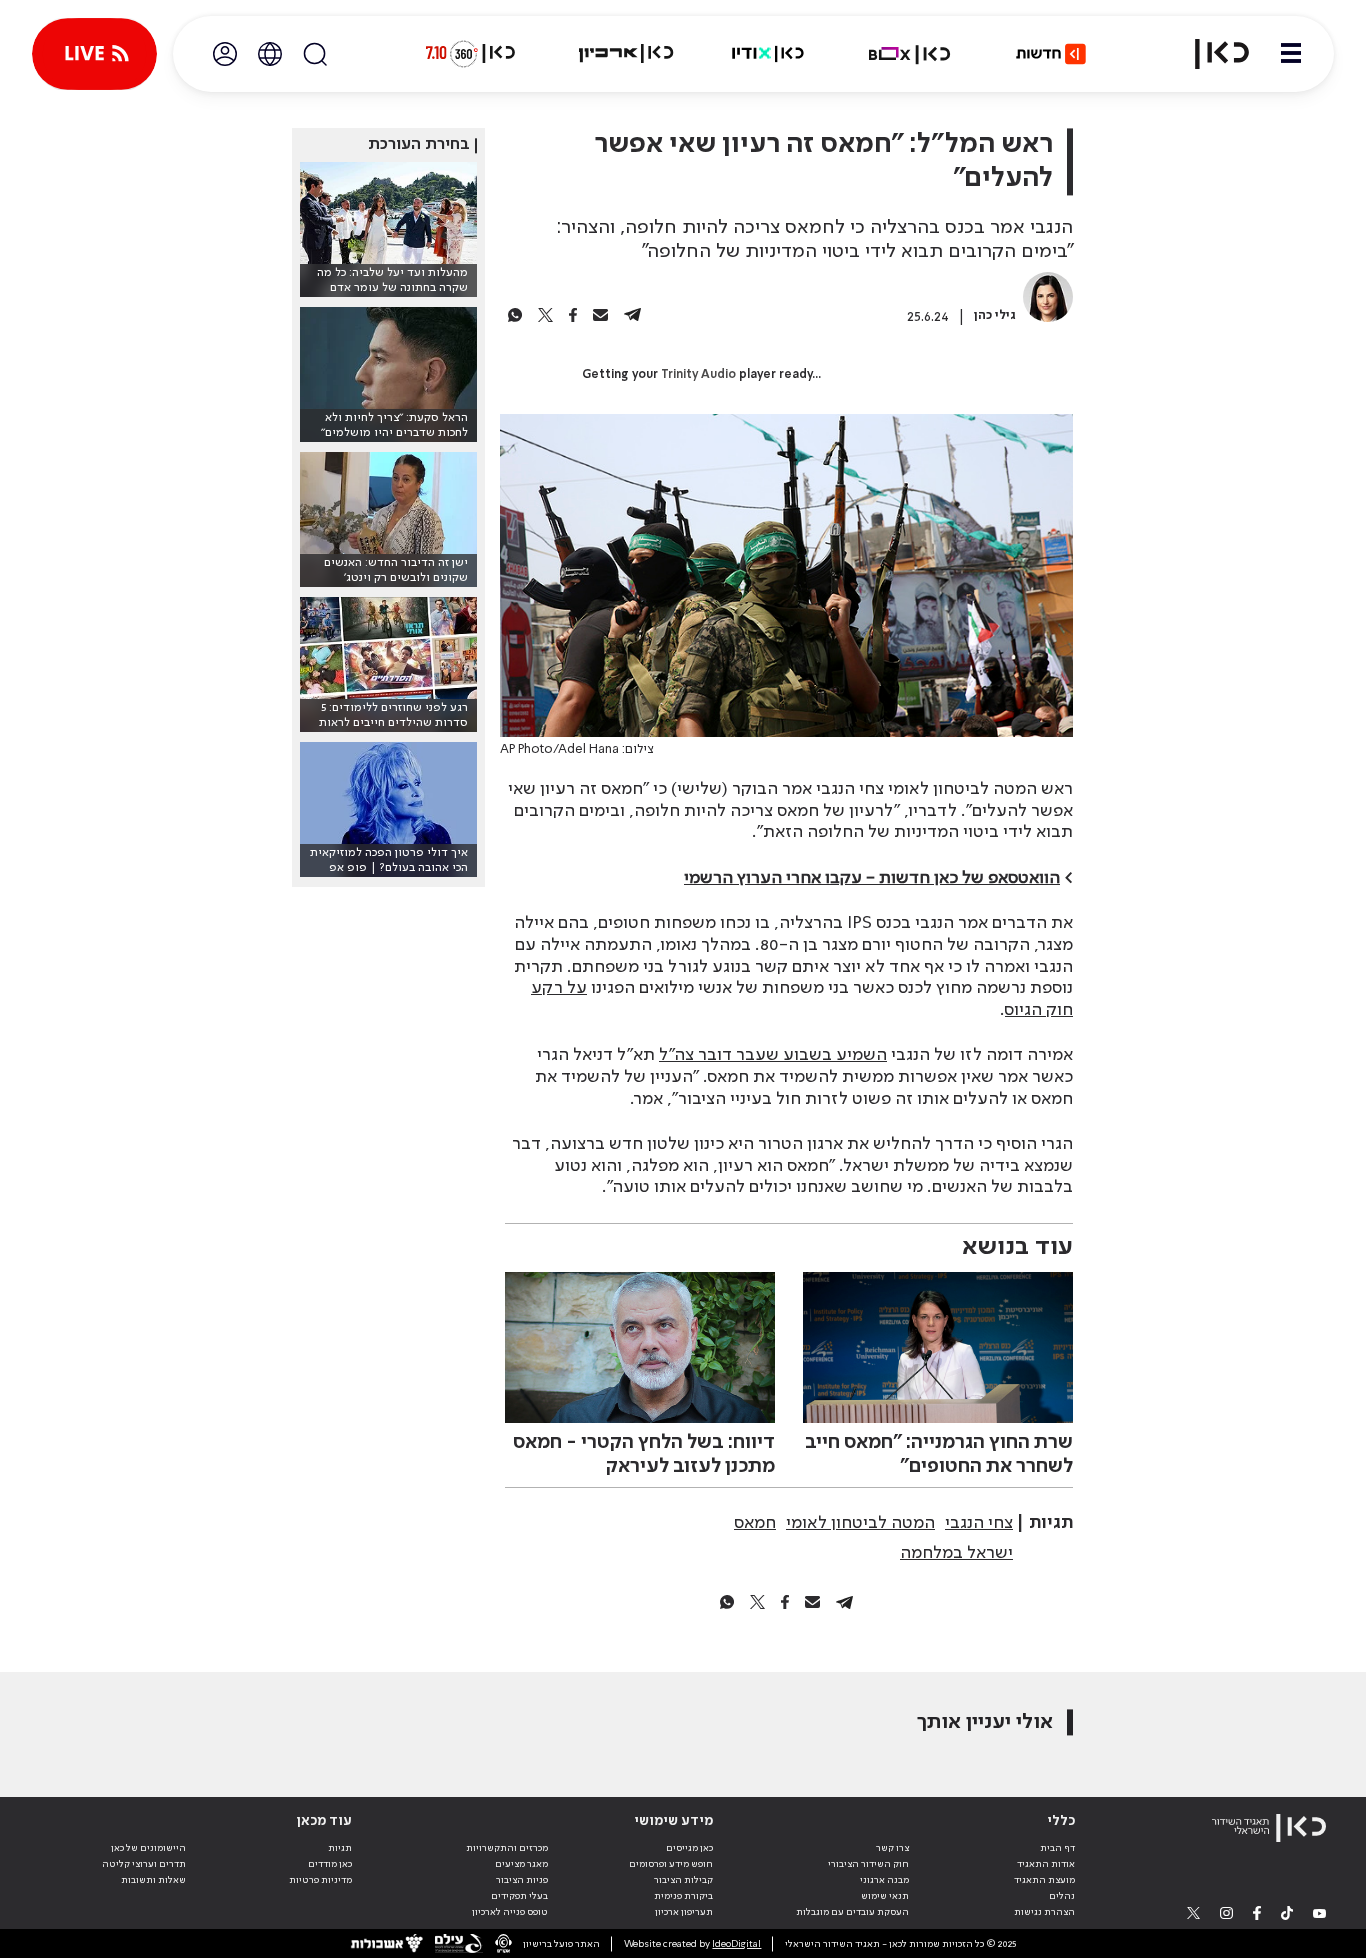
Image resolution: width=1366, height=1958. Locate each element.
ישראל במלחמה (956, 1553)
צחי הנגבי (979, 1523)
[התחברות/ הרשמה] (225, 54)
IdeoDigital (736, 1944)
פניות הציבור (522, 1880)
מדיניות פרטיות (320, 1880)
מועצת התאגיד (1044, 1880)
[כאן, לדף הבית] (1210, 54)
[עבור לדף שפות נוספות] (270, 54)
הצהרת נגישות (1044, 1912)
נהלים (1062, 1896)
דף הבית (1057, 1848)
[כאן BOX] (910, 54)
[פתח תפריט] (1291, 54)
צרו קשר (892, 1848)
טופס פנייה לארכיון (510, 1912)
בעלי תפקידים (519, 1896)
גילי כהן (995, 315)
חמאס (755, 1523)
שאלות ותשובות (153, 1880)
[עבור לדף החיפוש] (315, 54)
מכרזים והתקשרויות (507, 1848)
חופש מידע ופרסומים (671, 1864)
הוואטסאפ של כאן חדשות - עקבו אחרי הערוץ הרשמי (872, 878)
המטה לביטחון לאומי (860, 1523)
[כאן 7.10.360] (470, 54)
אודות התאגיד (1046, 1864)
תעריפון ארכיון (684, 1911)
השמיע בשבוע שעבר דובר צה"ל (773, 1055)
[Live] (94, 54)
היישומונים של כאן (148, 1848)
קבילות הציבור (683, 1880)
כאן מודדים (330, 1864)
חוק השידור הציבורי (868, 1864)
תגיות (340, 1848)
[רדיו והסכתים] (768, 54)
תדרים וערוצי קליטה (144, 1864)
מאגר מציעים (521, 1864)
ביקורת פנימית (683, 1896)
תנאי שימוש (885, 1896)
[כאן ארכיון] (626, 54)
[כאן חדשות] (1051, 54)
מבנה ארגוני (884, 1880)
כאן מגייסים (689, 1848)
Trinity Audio (698, 375)
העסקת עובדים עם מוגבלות (852, 1912)
